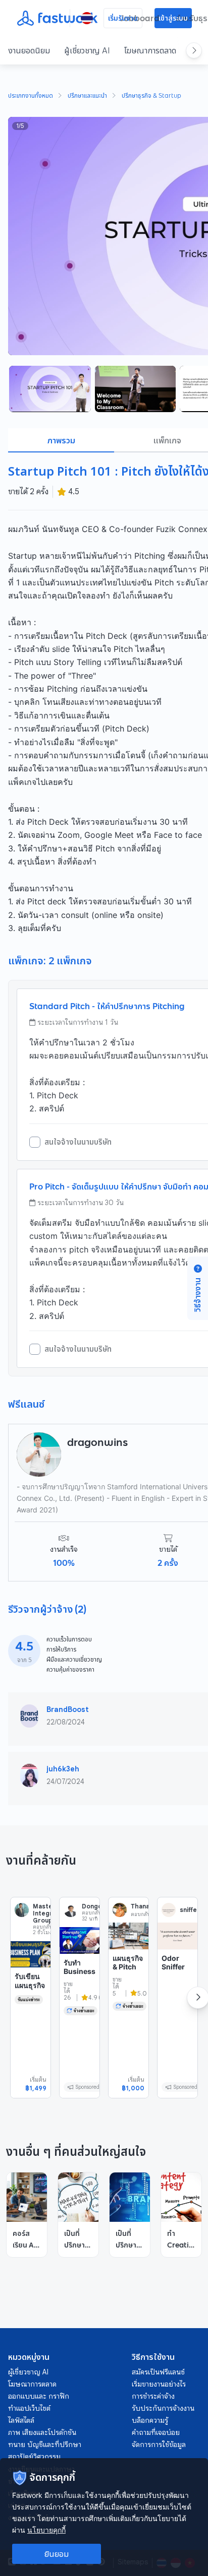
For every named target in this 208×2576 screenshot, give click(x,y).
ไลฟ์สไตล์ (21, 2420)
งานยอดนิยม (29, 50)
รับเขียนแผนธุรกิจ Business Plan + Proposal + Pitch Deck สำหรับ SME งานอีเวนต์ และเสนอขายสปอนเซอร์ (31, 2029)
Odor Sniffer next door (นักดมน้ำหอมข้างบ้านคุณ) (177, 1985)
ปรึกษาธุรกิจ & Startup (151, 96)
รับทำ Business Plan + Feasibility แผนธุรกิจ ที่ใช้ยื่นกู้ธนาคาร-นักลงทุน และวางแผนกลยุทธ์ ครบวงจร (80, 2016)
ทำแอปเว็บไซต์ (29, 2408)
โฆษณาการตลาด (150, 50)
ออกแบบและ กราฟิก (39, 2396)
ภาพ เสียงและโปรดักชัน (42, 2432)
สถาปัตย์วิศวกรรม (34, 2457)
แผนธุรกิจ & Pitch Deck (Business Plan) (128, 1976)
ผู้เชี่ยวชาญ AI (87, 50)
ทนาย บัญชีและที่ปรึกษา (45, 2445)
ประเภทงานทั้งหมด (31, 96)
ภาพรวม (61, 440)
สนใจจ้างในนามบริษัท (78, 1142)
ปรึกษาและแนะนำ (87, 96)
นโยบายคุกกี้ (46, 2530)
